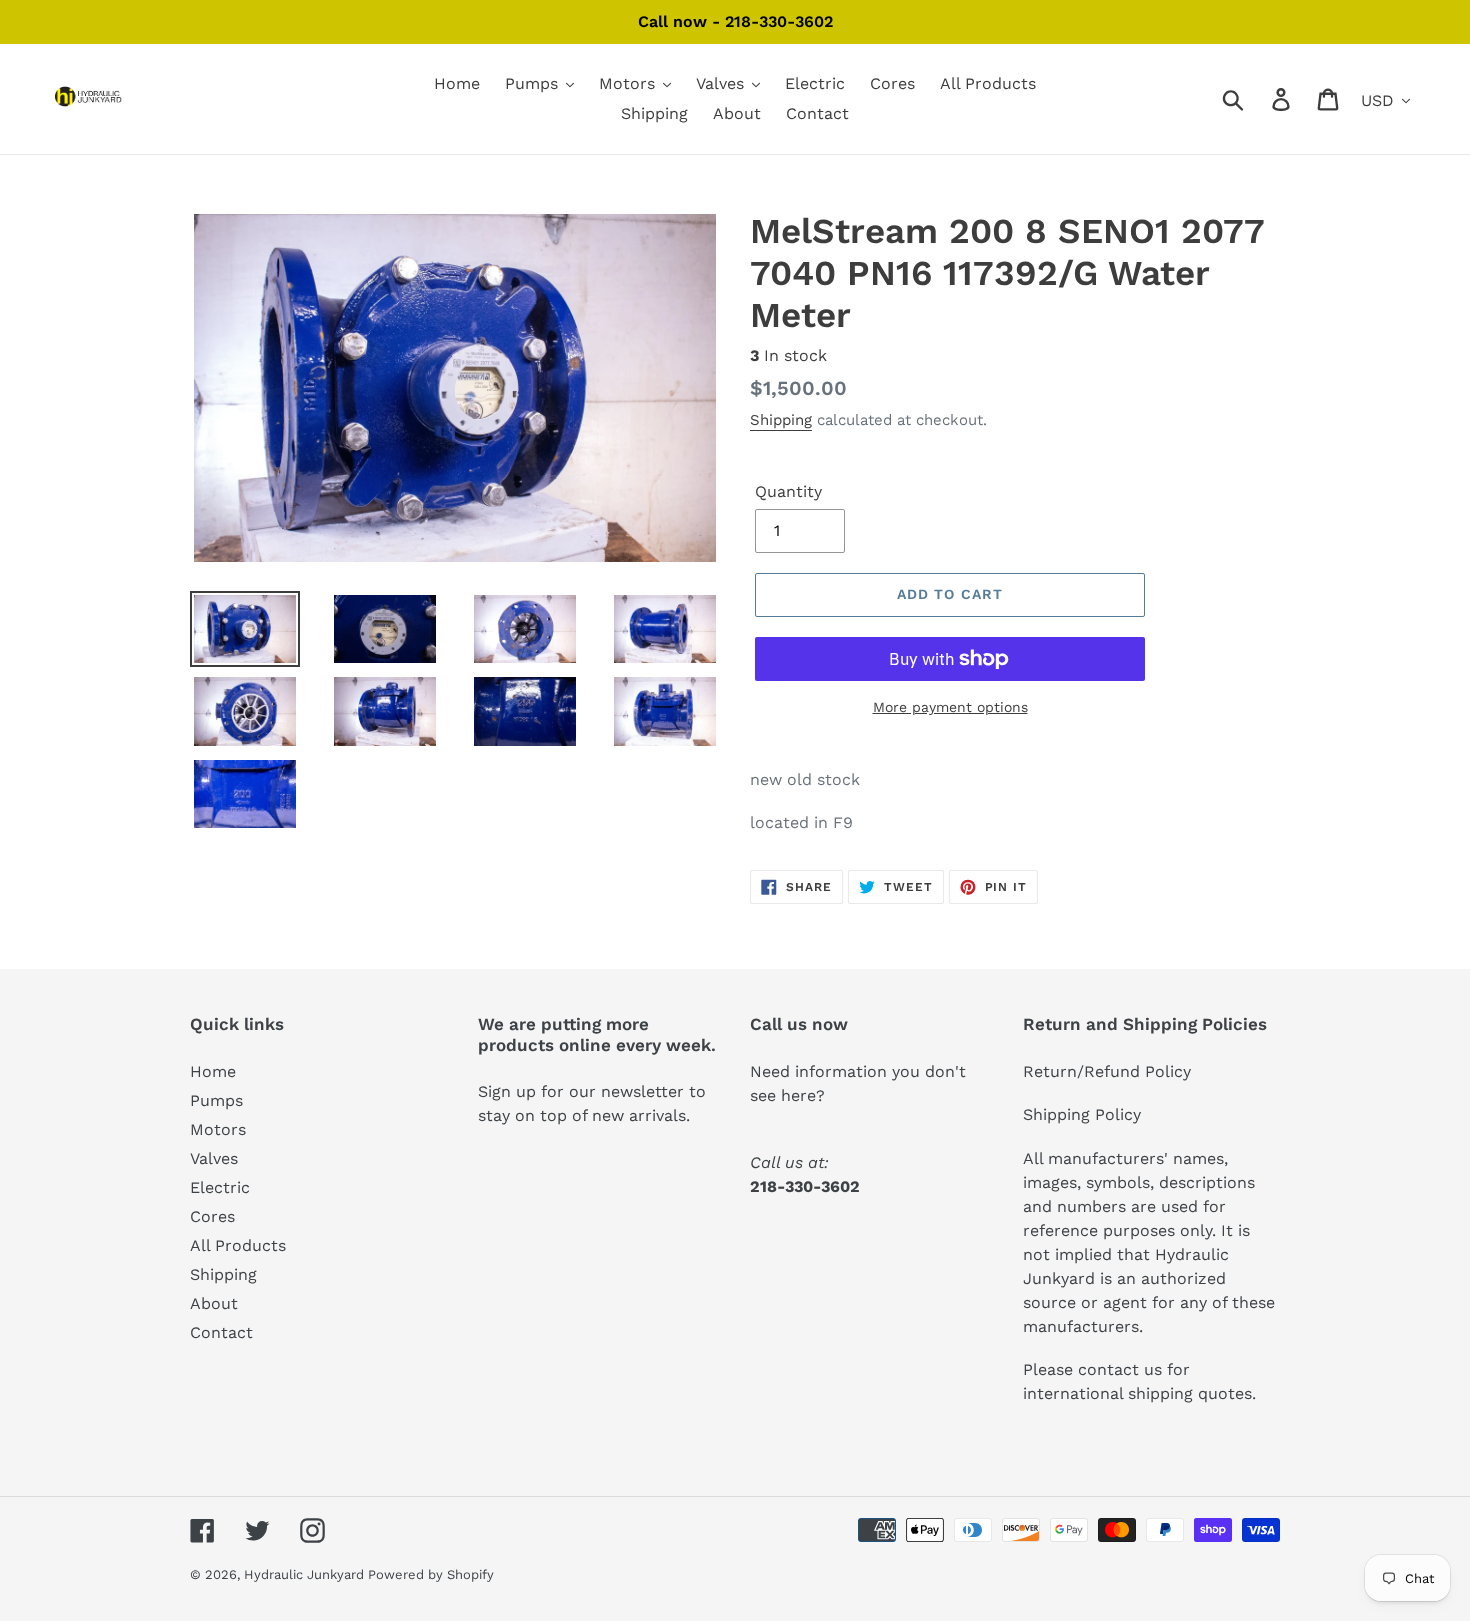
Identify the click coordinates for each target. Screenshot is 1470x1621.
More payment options (950, 707)
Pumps (216, 1100)
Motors (218, 1129)
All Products (238, 1245)
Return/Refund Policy (1107, 1071)
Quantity (788, 491)
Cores (212, 1216)
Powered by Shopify (431, 1574)
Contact (221, 1332)
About (214, 1303)
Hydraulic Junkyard (306, 1574)
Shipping (781, 420)
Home (213, 1071)
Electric (220, 1187)
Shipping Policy (1082, 1114)
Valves (214, 1158)
